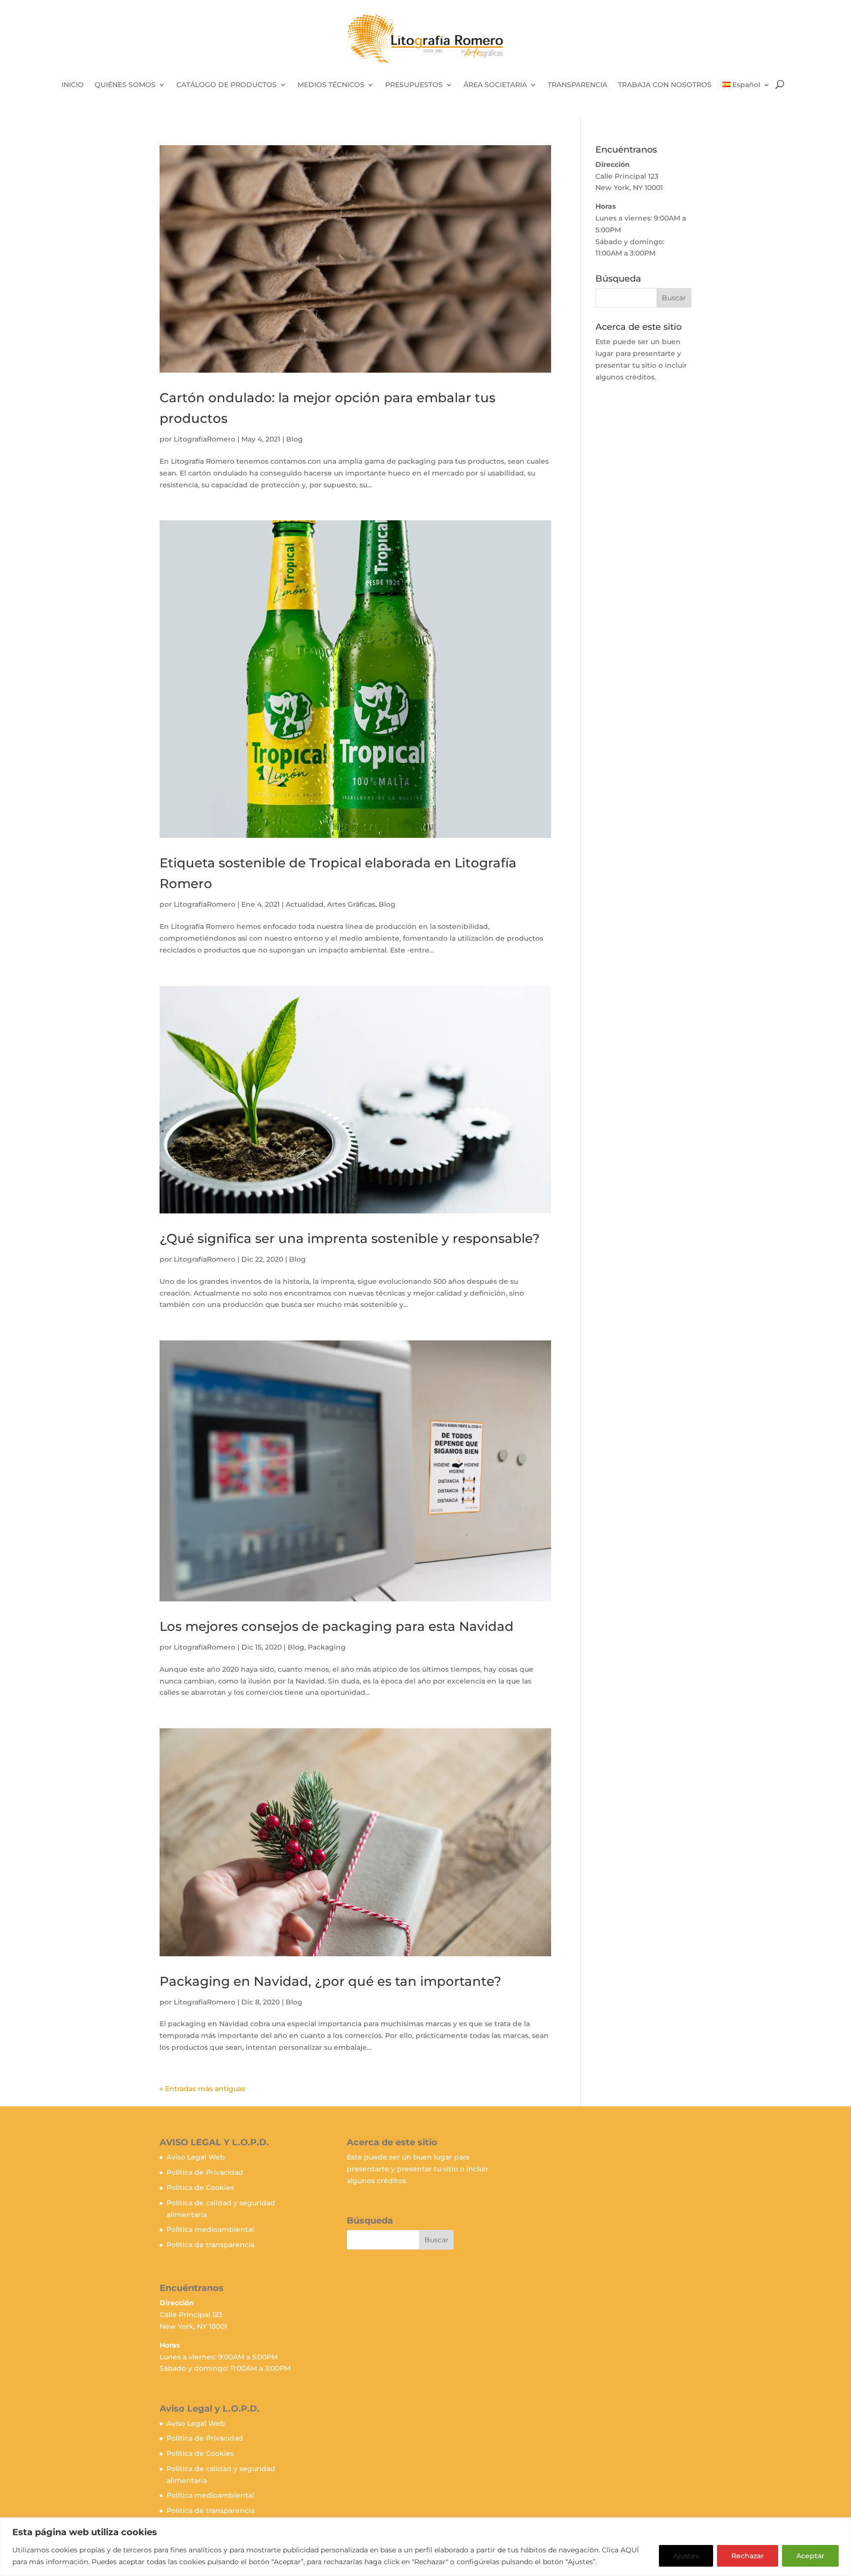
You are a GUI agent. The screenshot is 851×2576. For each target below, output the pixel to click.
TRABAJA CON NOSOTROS (665, 85)
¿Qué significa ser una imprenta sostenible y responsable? (350, 1239)
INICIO (73, 85)
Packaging (327, 1647)
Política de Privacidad (205, 2172)
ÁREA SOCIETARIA (495, 85)
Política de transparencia (211, 2245)
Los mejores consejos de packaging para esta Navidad (337, 1626)
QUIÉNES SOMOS (125, 85)
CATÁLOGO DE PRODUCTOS (227, 85)
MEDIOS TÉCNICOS (331, 85)
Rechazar (748, 2556)
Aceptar (810, 2556)
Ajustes (686, 2556)
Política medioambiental (210, 2229)
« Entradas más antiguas (202, 2089)
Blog (295, 439)
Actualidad (305, 904)
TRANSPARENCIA (577, 85)
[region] (425, 2547)
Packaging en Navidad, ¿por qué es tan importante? (330, 1981)
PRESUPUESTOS (414, 85)
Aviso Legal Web (196, 2157)
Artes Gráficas (351, 904)
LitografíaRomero (205, 439)
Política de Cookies (200, 2188)
